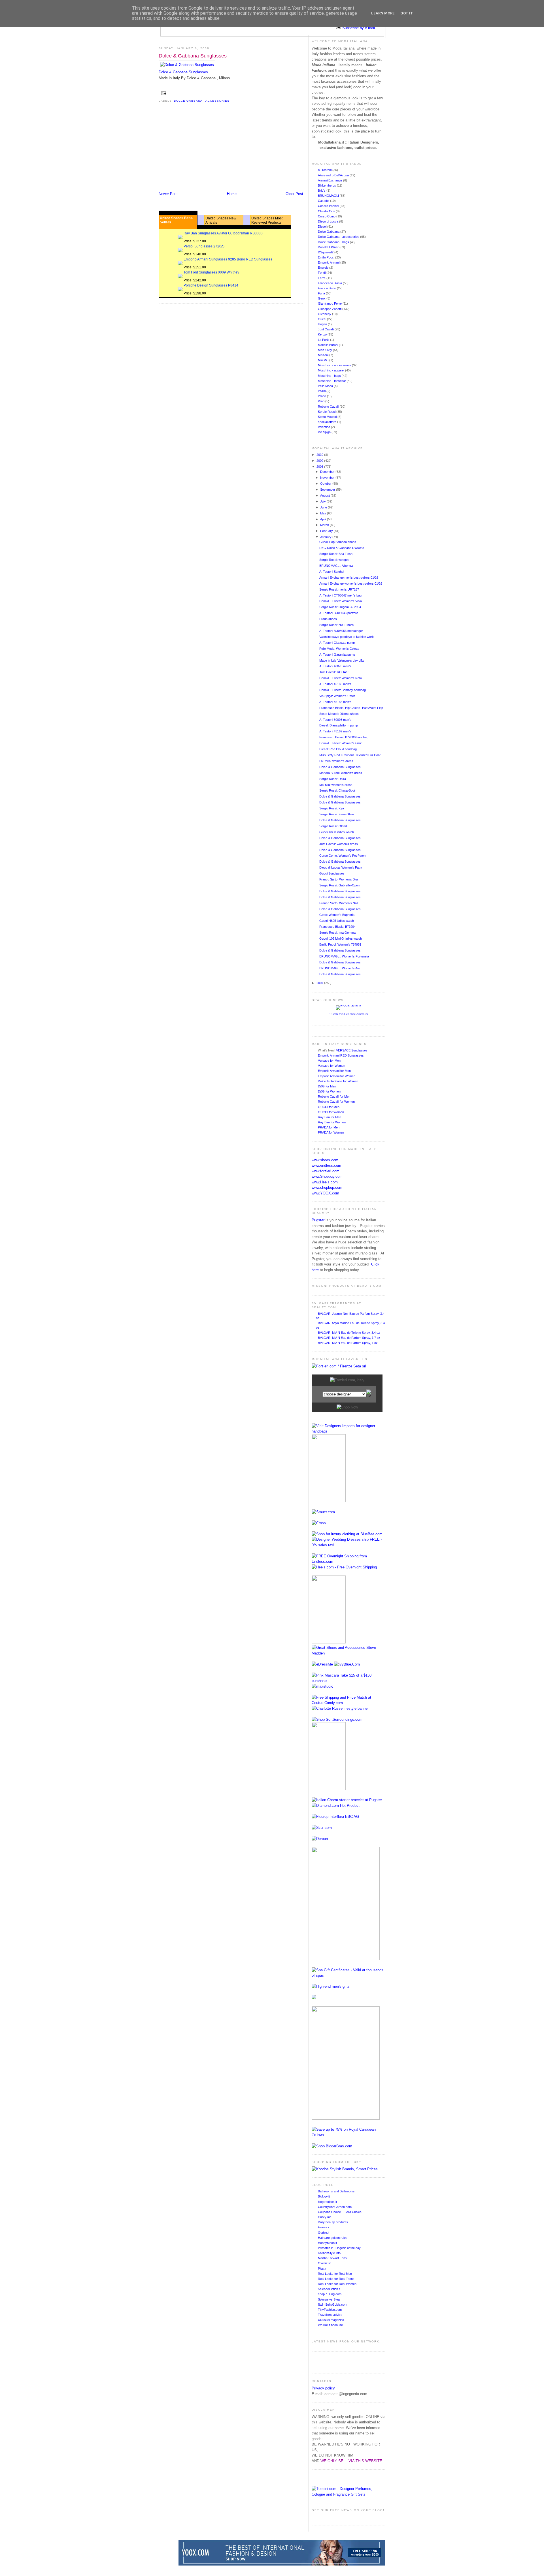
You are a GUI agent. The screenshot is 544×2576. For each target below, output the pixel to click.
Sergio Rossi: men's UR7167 (339, 589)
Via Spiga (325, 432)
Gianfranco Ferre (330, 303)
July (323, 501)
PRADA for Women (331, 1132)
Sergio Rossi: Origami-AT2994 (340, 607)
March (325, 525)
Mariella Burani (328, 345)
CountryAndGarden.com (335, 2207)
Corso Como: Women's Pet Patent (343, 856)
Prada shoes (328, 619)
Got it (407, 13)
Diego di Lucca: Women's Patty (341, 867)
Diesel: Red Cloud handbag (338, 749)
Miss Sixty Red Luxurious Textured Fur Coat (350, 755)
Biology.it (324, 2196)
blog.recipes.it (327, 2202)
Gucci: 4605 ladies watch (337, 921)
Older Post (294, 194)
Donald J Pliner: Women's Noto (341, 678)
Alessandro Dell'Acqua (334, 175)
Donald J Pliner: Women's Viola (341, 601)
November (328, 478)
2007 (320, 983)
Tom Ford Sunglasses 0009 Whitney (211, 272)
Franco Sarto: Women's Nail (339, 903)
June (324, 507)
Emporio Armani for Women (337, 1076)
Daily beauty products (333, 2222)
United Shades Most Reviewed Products (267, 220)
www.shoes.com (325, 1160)
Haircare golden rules (333, 2238)
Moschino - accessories (335, 365)
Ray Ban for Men (330, 1117)
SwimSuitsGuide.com (332, 2304)
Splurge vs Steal (329, 2299)
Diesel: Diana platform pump (339, 725)
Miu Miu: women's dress (336, 785)
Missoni (324, 355)
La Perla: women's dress (336, 761)
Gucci (322, 319)
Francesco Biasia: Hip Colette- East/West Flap (351, 708)
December (328, 472)
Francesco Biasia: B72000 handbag (344, 737)
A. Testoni (325, 170)
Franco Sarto (327, 288)
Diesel (323, 226)
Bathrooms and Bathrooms (336, 2191)
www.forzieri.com (326, 1171)
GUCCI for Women (331, 1112)
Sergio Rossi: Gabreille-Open (339, 885)
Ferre (322, 278)
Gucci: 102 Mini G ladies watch (341, 939)
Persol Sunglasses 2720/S (204, 246)
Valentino (324, 427)
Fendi (322, 273)
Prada (322, 396)
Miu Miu (324, 360)
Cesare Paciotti (329, 206)
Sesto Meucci (328, 417)
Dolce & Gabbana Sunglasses (193, 56)
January (326, 537)
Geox (322, 298)
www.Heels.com (325, 1182)
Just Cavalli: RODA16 (334, 672)
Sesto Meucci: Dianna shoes (339, 714)
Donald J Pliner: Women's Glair (341, 743)
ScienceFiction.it (329, 2289)
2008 (320, 467)
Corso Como (327, 216)
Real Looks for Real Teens (336, 2279)
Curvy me (325, 2217)
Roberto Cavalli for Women (336, 1102)
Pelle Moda (326, 386)
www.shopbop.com (327, 1187)
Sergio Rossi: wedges (334, 560)
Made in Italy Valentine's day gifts (342, 660)
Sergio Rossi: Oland (333, 826)
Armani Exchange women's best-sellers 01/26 (351, 583)
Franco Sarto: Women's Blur (339, 879)
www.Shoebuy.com (327, 1176)
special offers (328, 422)
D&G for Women (329, 1091)
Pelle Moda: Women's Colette (339, 649)
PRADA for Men (329, 1127)
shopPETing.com (330, 2294)
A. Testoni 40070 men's (335, 666)
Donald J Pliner (329, 247)
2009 (320, 461)
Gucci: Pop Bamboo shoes (338, 542)
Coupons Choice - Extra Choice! (340, 2212)
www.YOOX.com (325, 1193)
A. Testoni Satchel (332, 572)
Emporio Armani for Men (334, 1071)
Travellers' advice (330, 2315)
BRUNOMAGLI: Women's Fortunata (344, 956)
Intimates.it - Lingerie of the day (339, 2248)
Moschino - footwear (332, 381)
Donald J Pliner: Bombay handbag (343, 690)
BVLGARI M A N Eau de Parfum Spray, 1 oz (348, 1343)
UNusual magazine (331, 2320)
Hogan (323, 324)
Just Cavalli (326, 329)
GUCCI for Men (329, 1107)
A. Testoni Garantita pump (337, 655)
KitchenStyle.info (329, 2253)
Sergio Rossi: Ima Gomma (337, 933)
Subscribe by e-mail (359, 28)
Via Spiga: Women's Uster (337, 696)
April (324, 519)
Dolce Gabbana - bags (334, 242)
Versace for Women (331, 1066)
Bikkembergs (327, 185)
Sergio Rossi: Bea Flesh (336, 554)
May (324, 513)
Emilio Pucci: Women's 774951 (340, 944)
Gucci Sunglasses (332, 873)
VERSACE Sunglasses (352, 1050)
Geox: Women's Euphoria (337, 915)
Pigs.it (322, 2269)
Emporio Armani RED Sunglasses (341, 1055)
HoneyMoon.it (327, 2243)
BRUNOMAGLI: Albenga (336, 566)
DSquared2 (326, 252)
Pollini (322, 391)
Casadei (324, 201)
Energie (324, 268)
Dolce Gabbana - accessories (202, 101)
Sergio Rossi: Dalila (333, 779)
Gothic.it (324, 2233)
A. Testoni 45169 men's (335, 684)
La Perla (324, 340)
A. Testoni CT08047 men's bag (340, 595)
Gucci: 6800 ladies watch (337, 832)
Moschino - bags (330, 376)
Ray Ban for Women (332, 1122)
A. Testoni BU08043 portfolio (339, 613)
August (325, 495)
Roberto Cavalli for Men (334, 1096)
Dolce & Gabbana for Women (338, 1081)
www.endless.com (326, 1165)
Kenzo (323, 334)
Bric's (322, 191)
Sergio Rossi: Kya (332, 808)
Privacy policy (323, 2388)
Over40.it (324, 2263)
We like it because (330, 2325)
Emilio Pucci (327, 257)
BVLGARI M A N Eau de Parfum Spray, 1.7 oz (349, 1338)
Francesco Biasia (330, 283)
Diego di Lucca (329, 221)
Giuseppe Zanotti (330, 309)
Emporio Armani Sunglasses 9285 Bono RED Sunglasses (228, 259)
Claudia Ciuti (327, 211)
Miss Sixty (325, 350)
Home (232, 194)
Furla (322, 293)
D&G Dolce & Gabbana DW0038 (342, 548)
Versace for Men (329, 1061)
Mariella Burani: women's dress (341, 773)
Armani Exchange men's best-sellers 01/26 (349, 578)
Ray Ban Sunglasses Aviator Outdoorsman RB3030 (223, 233)
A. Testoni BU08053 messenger (341, 631)
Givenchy (325, 314)
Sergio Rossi (327, 412)
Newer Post (168, 194)
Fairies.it (324, 2227)
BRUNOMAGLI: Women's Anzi (340, 968)
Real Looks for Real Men (335, 2274)
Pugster (318, 1220)
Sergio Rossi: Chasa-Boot (337, 790)
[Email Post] (163, 93)
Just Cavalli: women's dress (339, 844)
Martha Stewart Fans (332, 2258)
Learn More (383, 13)
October (326, 484)
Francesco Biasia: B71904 (337, 927)
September (328, 489)
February (327, 531)
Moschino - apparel (331, 370)
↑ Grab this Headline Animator (349, 1014)
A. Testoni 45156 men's (335, 702)
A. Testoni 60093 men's (335, 720)
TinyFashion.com (330, 2310)
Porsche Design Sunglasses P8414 (211, 285)
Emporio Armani (329, 262)
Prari (322, 401)
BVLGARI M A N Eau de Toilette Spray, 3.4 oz (349, 1333)
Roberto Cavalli (329, 407)
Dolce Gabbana (329, 232)
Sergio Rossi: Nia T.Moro (336, 625)
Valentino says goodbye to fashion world (347, 637)
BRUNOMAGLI (329, 196)
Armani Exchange (331, 180)
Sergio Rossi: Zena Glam (337, 814)
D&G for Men (327, 1086)
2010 (320, 455)
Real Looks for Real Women (337, 2284)
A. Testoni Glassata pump (337, 643)
